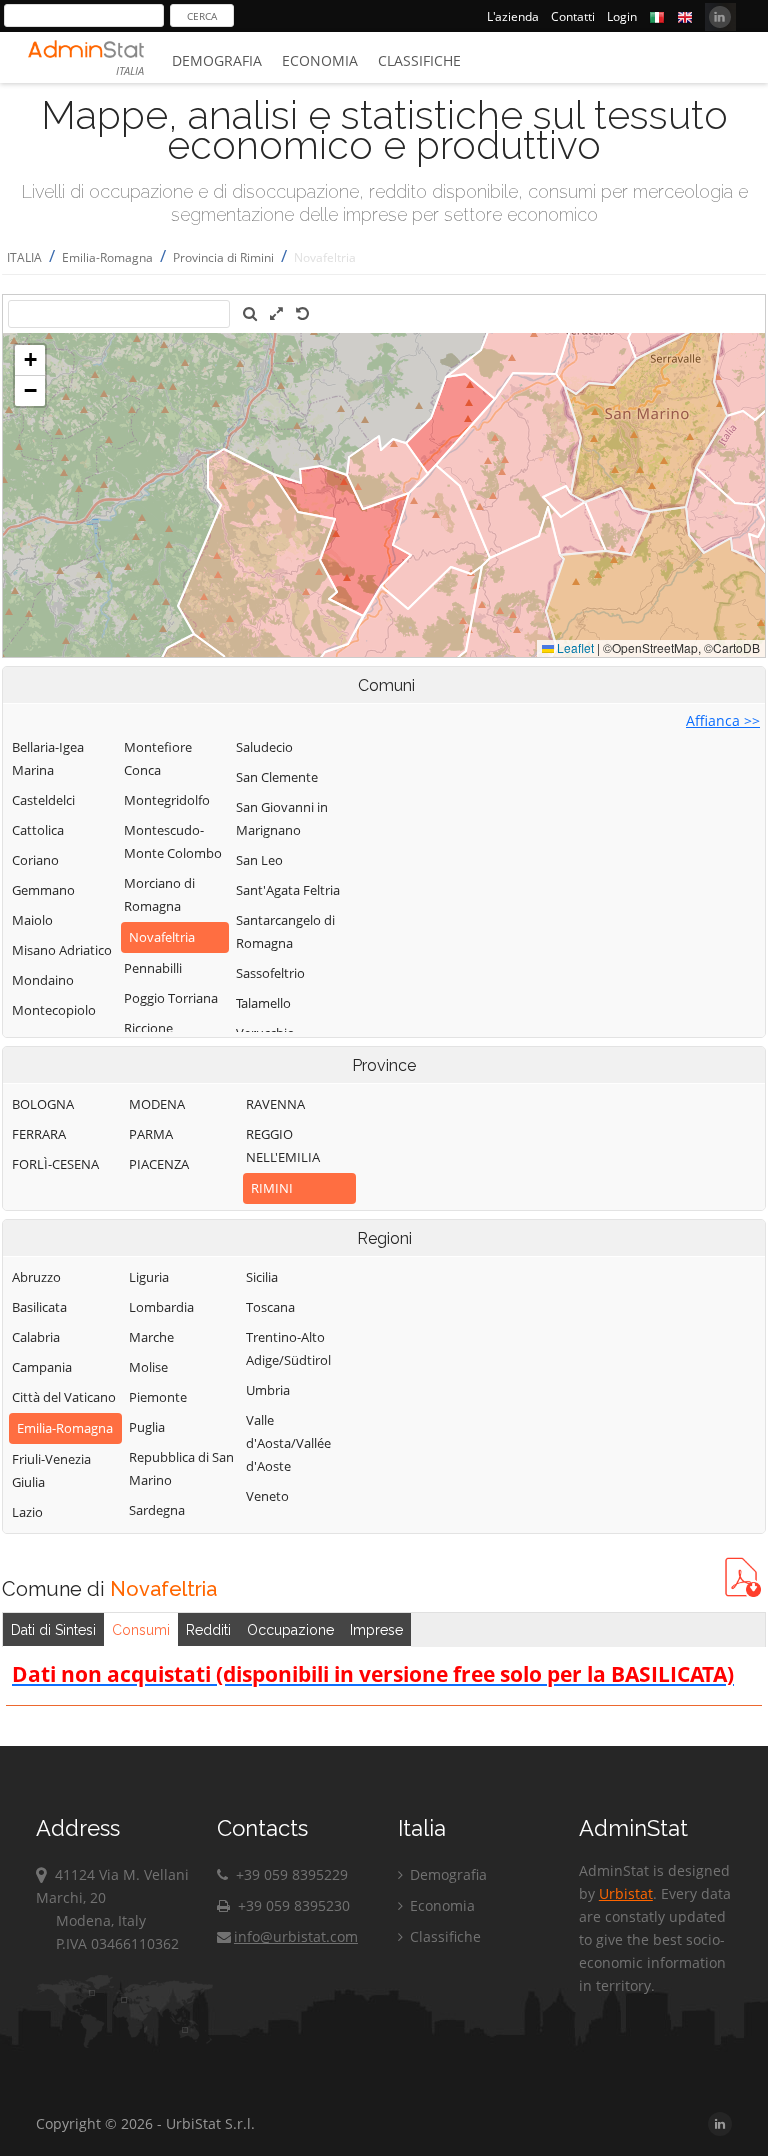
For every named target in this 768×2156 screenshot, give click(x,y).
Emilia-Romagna (107, 257)
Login (622, 16)
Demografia (217, 60)
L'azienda (513, 16)
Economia (320, 60)
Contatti (573, 16)
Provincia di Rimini (223, 257)
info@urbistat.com (296, 1936)
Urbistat (626, 1893)
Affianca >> (723, 720)
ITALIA (24, 257)
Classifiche (419, 60)
